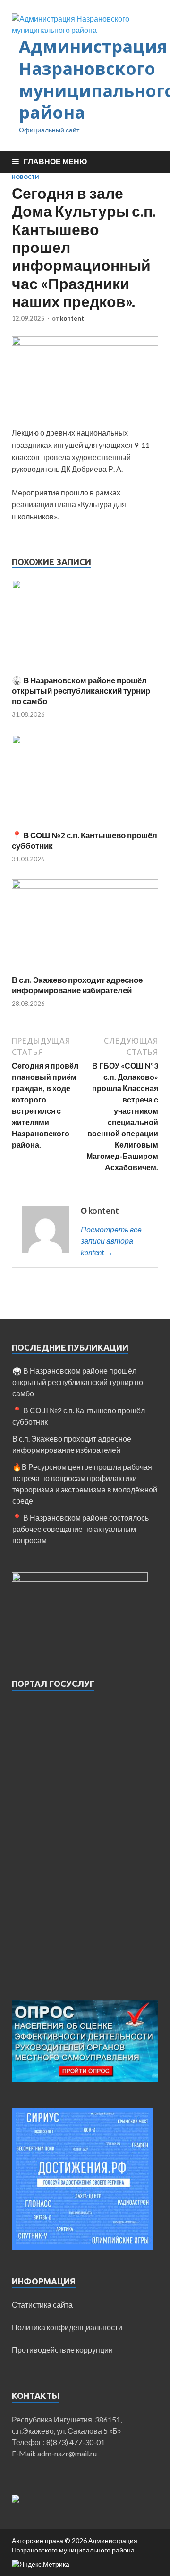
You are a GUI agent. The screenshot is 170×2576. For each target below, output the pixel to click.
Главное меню (55, 161)
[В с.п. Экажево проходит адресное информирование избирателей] (85, 886)
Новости (25, 177)
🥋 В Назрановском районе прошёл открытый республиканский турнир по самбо (81, 691)
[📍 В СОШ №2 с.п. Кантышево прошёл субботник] (85, 741)
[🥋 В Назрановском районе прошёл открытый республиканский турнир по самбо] (85, 586)
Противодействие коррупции (62, 2350)
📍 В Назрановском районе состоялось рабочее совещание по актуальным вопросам (81, 1529)
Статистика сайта (42, 2305)
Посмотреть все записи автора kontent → (111, 1241)
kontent (72, 318)
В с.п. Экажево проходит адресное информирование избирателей (77, 985)
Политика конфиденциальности (67, 2327)
